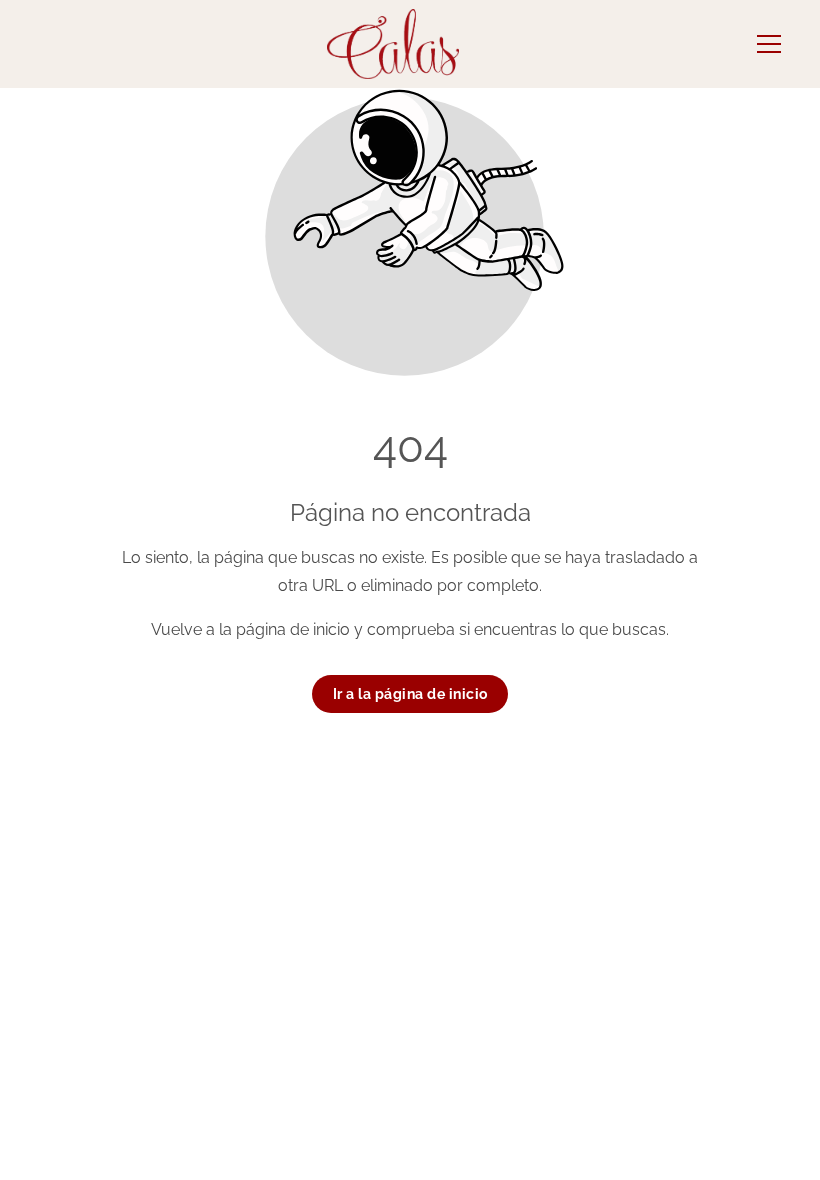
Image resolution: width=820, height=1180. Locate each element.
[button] (769, 44)
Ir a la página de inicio (410, 694)
